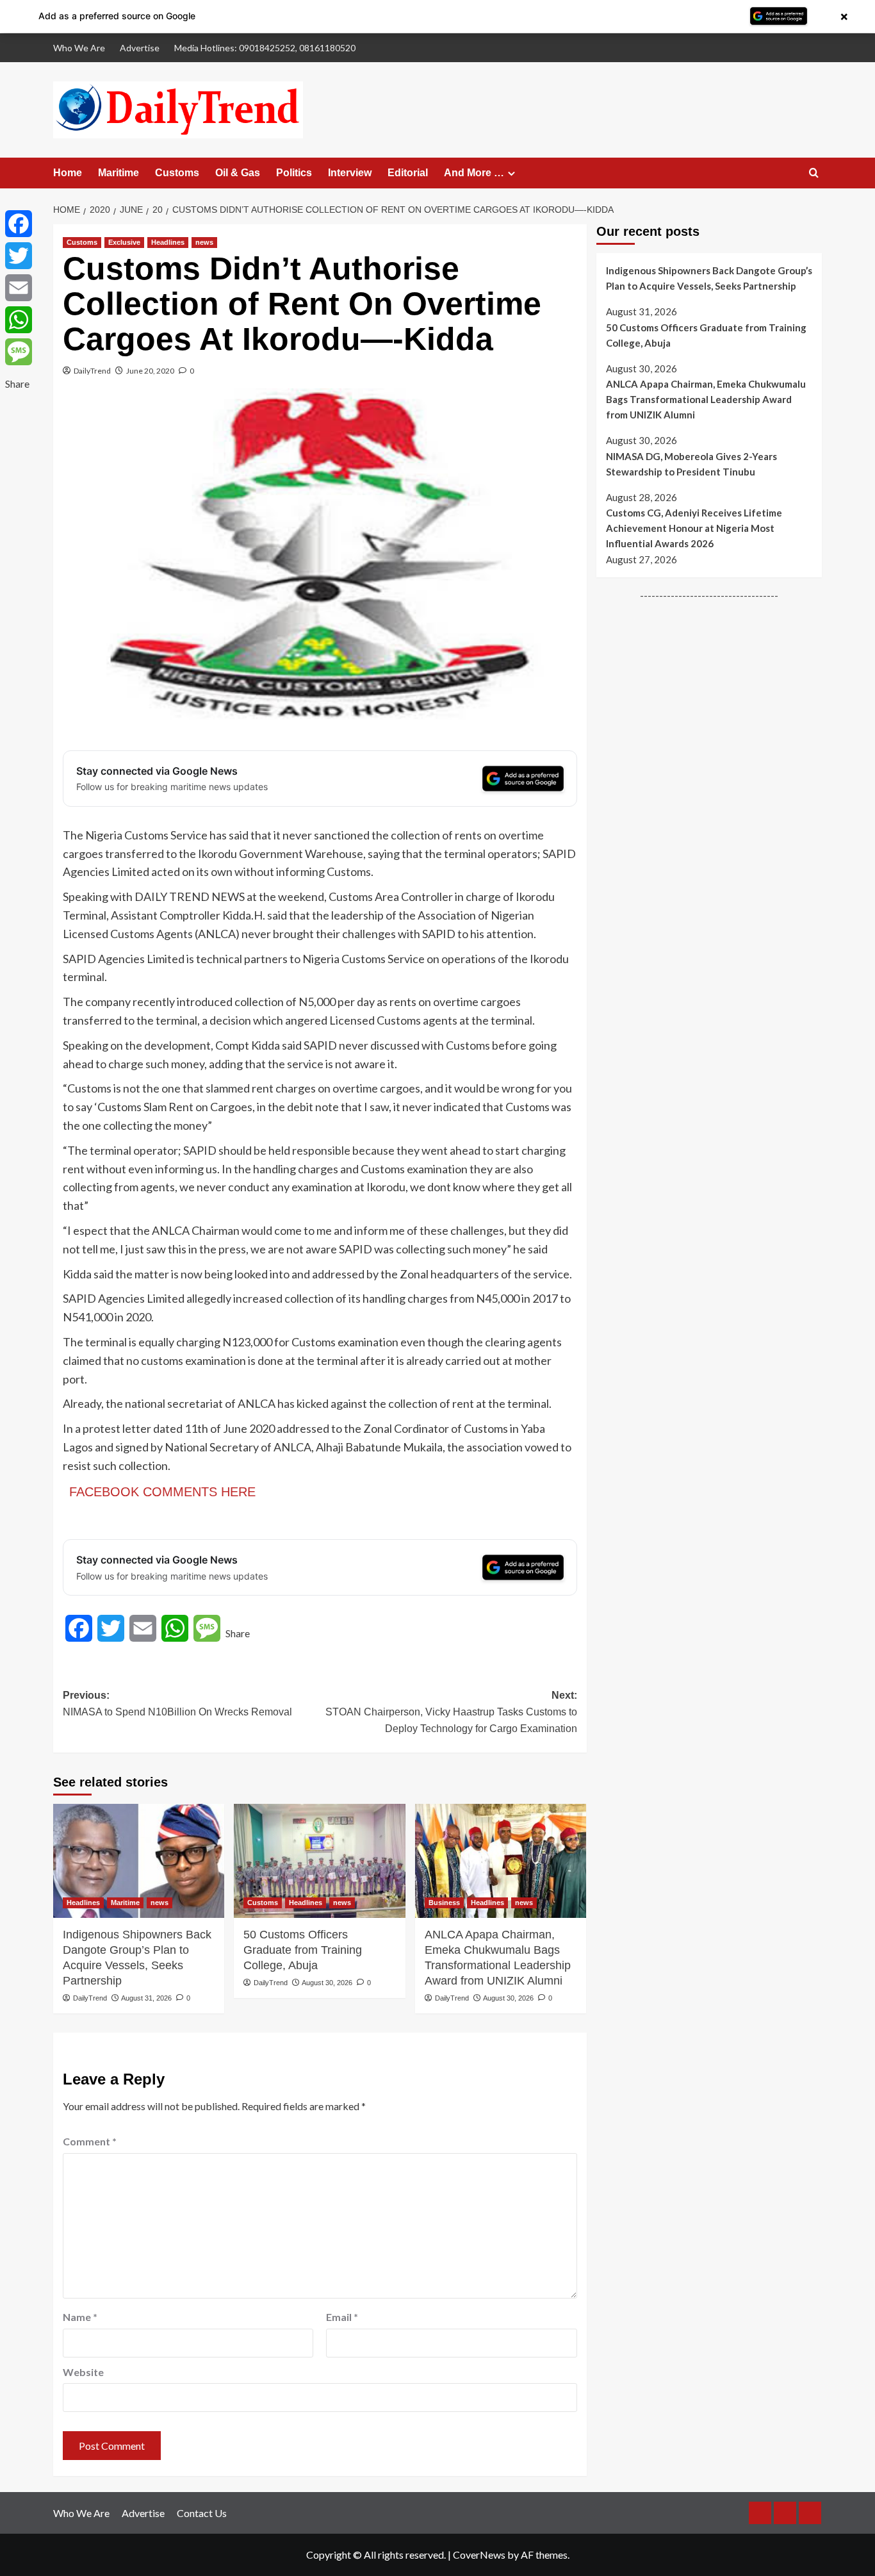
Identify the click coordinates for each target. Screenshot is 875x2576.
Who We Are (79, 48)
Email (342, 2317)
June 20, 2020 (150, 371)
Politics (294, 173)
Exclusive (124, 242)
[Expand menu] (511, 173)
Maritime (119, 173)
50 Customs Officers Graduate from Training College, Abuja (303, 1950)
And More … (474, 173)
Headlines (168, 242)
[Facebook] (19, 224)
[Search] (814, 173)
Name (80, 2317)
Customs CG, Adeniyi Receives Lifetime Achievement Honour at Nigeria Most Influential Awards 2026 (694, 528)
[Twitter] (19, 256)
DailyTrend (92, 371)
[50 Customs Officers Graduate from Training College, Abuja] (319, 1861)
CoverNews (479, 2555)
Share (238, 1633)
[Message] (19, 352)
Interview (350, 173)
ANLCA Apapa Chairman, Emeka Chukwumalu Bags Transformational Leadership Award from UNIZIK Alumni (498, 1957)
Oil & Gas (238, 173)
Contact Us (202, 2513)
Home (68, 173)
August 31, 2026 (146, 1998)
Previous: (177, 1704)
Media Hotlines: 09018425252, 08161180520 (265, 48)
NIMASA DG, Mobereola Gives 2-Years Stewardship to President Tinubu (691, 464)
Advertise (140, 48)
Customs (177, 173)
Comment (90, 2141)
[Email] (19, 288)
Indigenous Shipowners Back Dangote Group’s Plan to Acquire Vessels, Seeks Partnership (137, 1957)
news (204, 242)
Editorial (408, 173)
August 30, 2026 (327, 1983)
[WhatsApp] (19, 320)
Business (444, 1903)
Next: (451, 1712)
